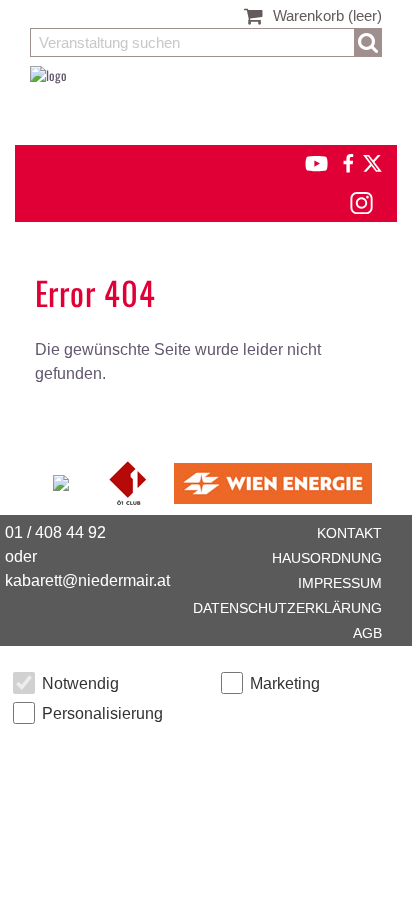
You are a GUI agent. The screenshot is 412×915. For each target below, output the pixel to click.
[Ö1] (129, 481)
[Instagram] (360, 200)
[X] (369, 161)
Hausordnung (327, 558)
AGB (367, 633)
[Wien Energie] (273, 481)
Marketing (285, 683)
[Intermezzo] (62, 481)
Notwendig (80, 683)
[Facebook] (347, 161)
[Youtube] (307, 161)
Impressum (340, 583)
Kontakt (349, 533)
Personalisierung (102, 713)
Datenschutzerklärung (287, 608)
